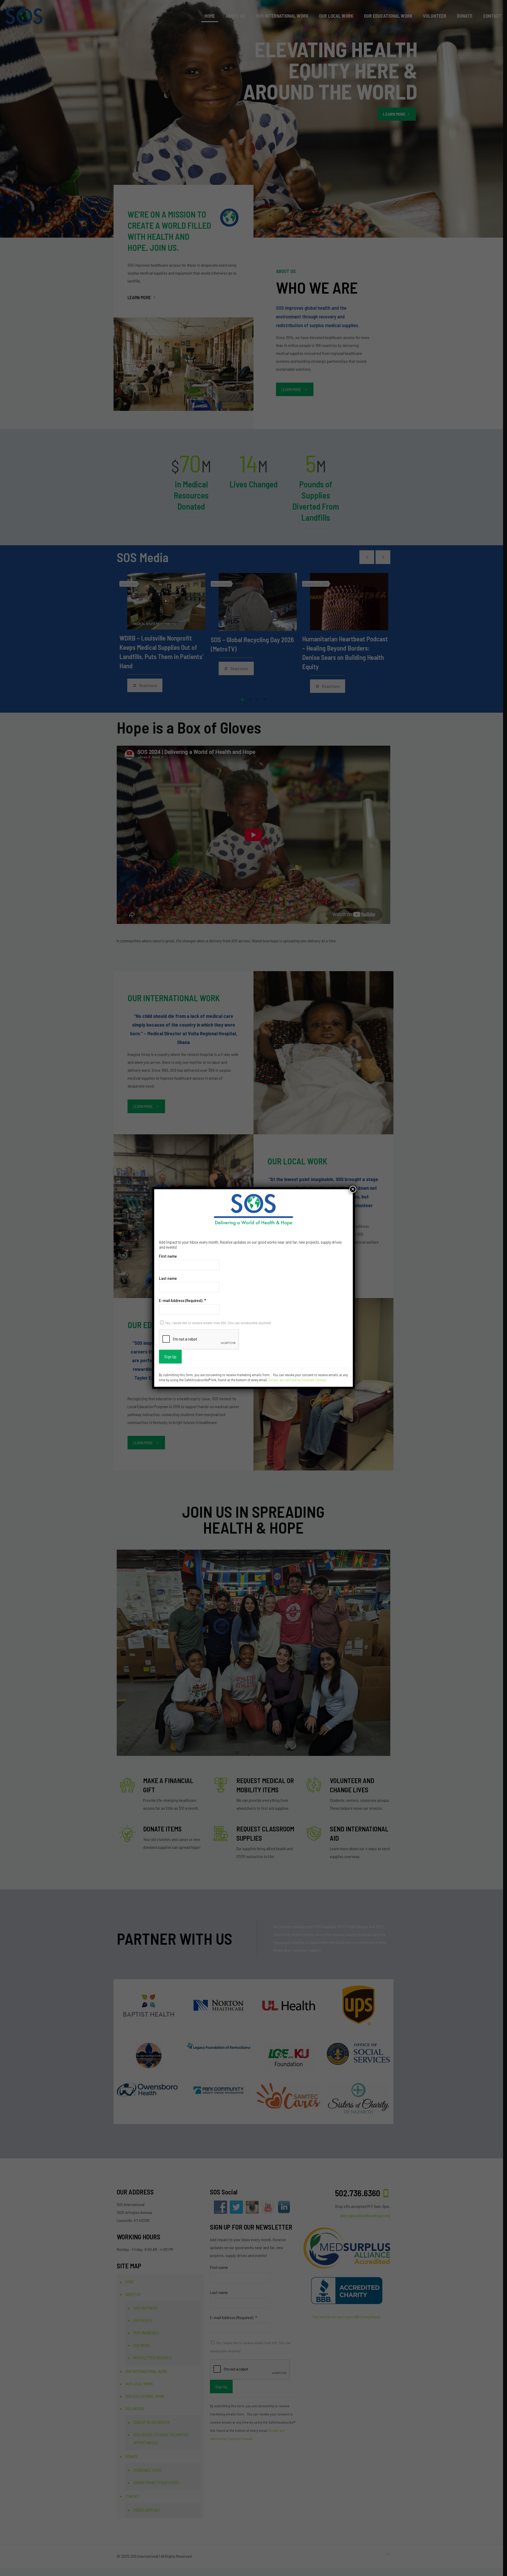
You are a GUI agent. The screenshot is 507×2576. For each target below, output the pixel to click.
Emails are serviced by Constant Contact (297, 1380)
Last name (168, 1278)
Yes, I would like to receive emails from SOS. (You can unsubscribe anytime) (218, 1323)
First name (168, 1256)
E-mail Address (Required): (182, 1300)
